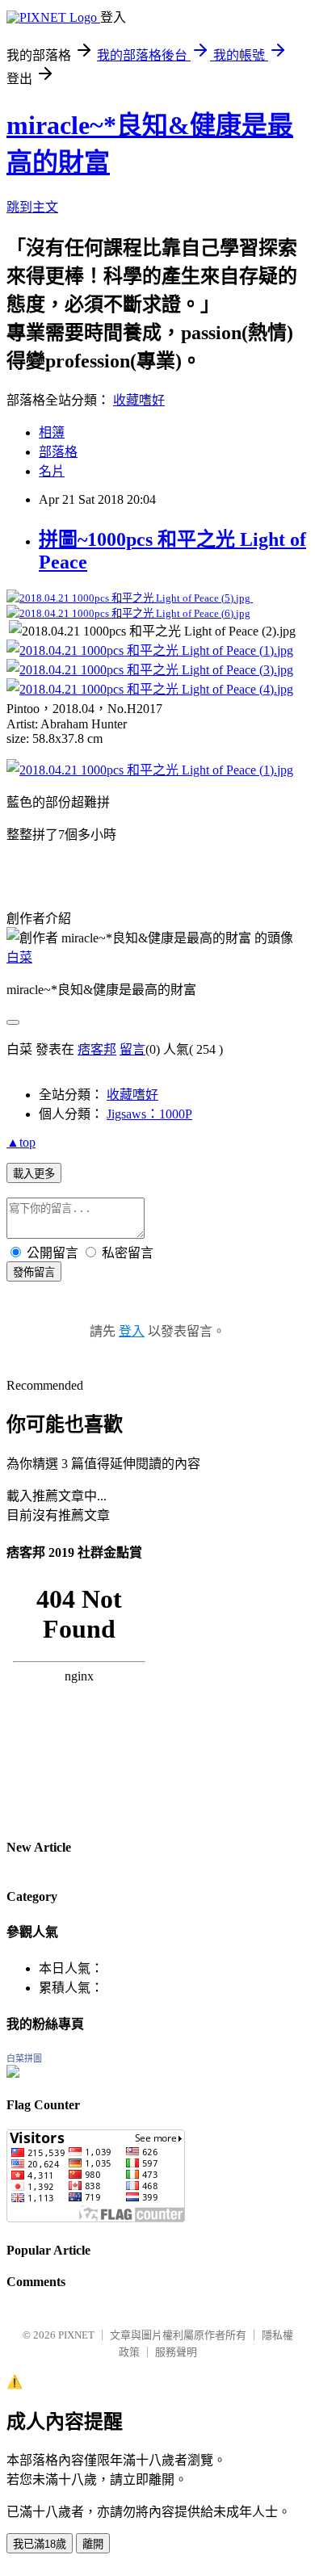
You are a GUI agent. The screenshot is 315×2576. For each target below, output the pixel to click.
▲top (21, 1142)
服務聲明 (176, 2352)
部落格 (58, 452)
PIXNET (76, 2335)
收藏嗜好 (139, 400)
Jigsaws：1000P (149, 1114)
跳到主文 (32, 207)
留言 (132, 1049)
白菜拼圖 (24, 2058)
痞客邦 (97, 1049)
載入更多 (34, 1174)
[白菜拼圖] (13, 2073)
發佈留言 (34, 1272)
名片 (52, 471)
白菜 (19, 957)
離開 (93, 2544)
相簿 (52, 432)
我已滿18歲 (40, 2544)
